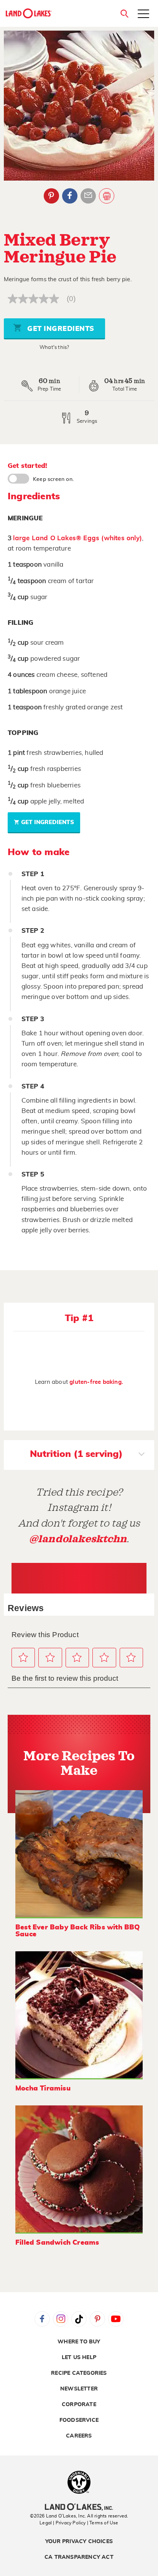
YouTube (116, 2319)
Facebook (70, 196)
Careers (79, 2436)
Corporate (79, 2405)
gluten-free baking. (96, 1382)
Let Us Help (79, 2358)
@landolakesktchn (78, 1539)
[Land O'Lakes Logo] (29, 13)
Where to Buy (79, 2342)
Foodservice (79, 2420)
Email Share (88, 196)
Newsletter (79, 2389)
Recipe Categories (79, 2373)
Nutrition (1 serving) (76, 1454)
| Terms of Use (103, 2523)
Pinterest (51, 196)
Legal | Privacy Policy (63, 2523)
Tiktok (79, 2319)
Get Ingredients (60, 329)
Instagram (61, 2319)
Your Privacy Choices (79, 2542)
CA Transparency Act (79, 2557)
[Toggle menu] (143, 15)
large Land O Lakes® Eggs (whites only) (77, 538)
